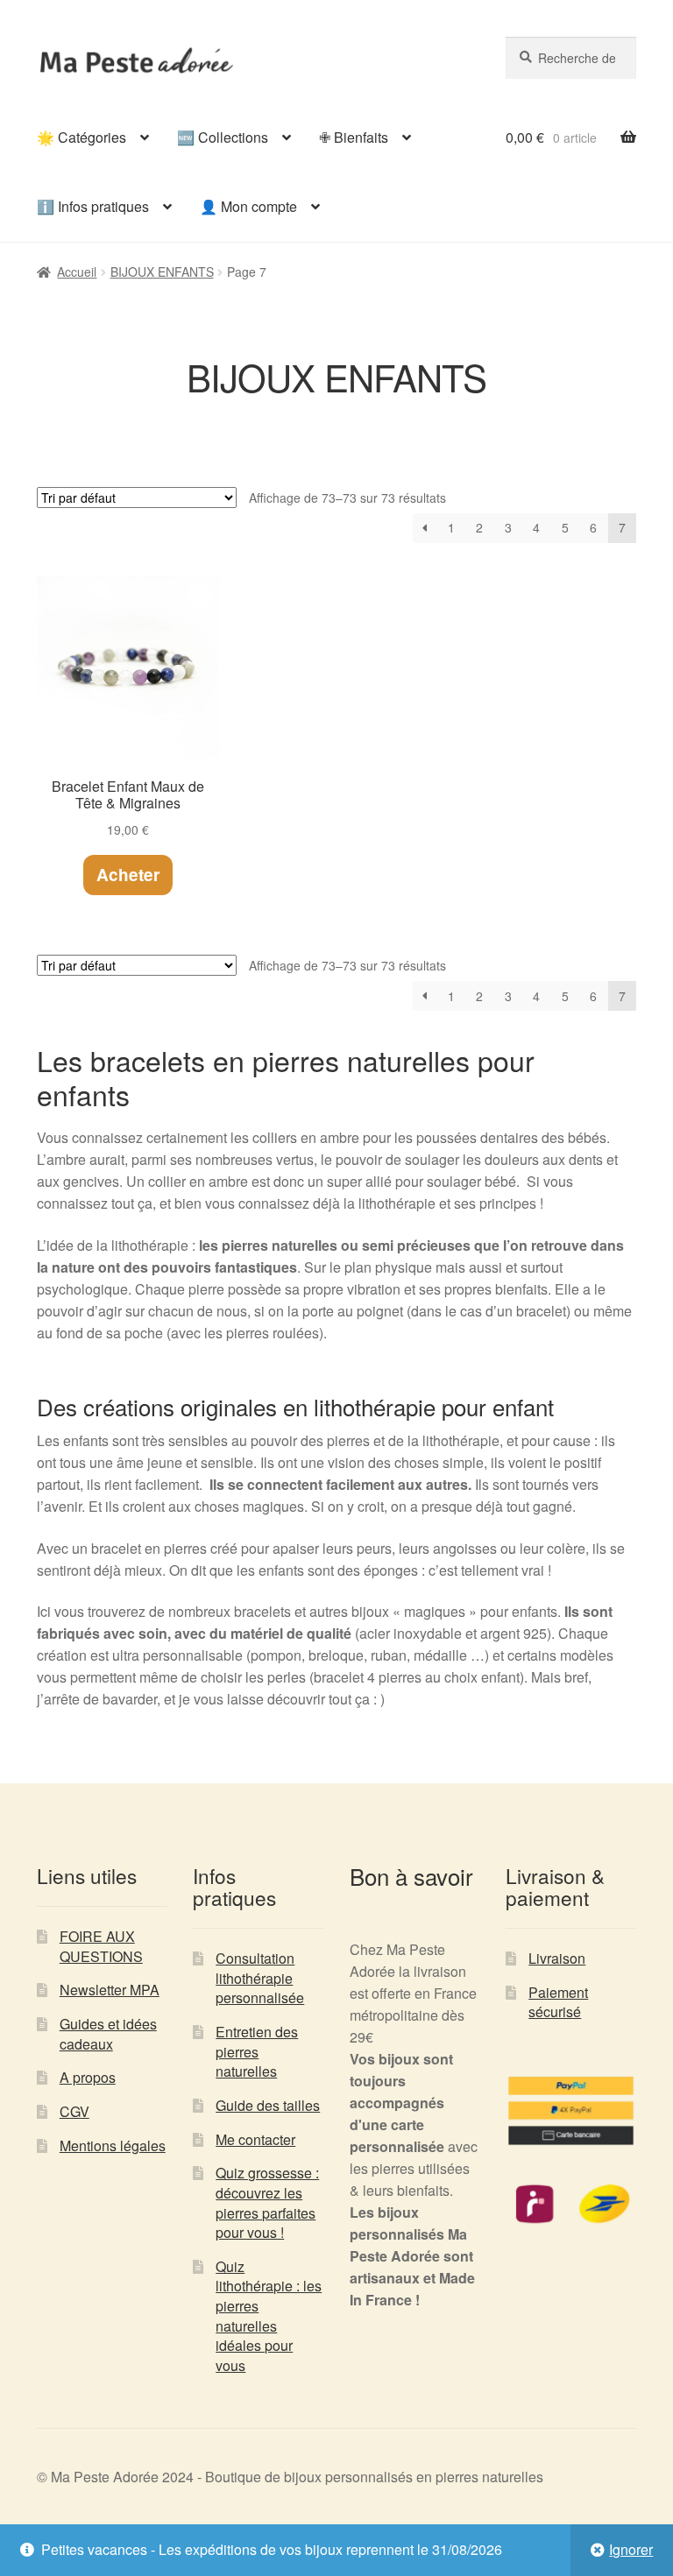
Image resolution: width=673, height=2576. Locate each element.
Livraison (557, 1958)
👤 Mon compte (248, 206)
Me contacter (255, 2139)
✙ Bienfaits (354, 137)
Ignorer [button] (631, 2549)
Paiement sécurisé (558, 2002)
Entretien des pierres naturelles (257, 2051)
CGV (74, 2111)
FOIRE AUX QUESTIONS (101, 1946)
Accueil (77, 272)
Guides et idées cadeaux (108, 2034)
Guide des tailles (268, 2105)
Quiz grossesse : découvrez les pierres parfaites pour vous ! (267, 2202)
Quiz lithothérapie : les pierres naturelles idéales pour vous (269, 2316)
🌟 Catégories (81, 137)
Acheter (128, 875)
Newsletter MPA (110, 1990)
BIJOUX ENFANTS (162, 272)
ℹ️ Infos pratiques (93, 206)
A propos (88, 2077)
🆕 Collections (223, 137)
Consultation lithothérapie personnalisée (260, 1978)
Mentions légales (113, 2145)
